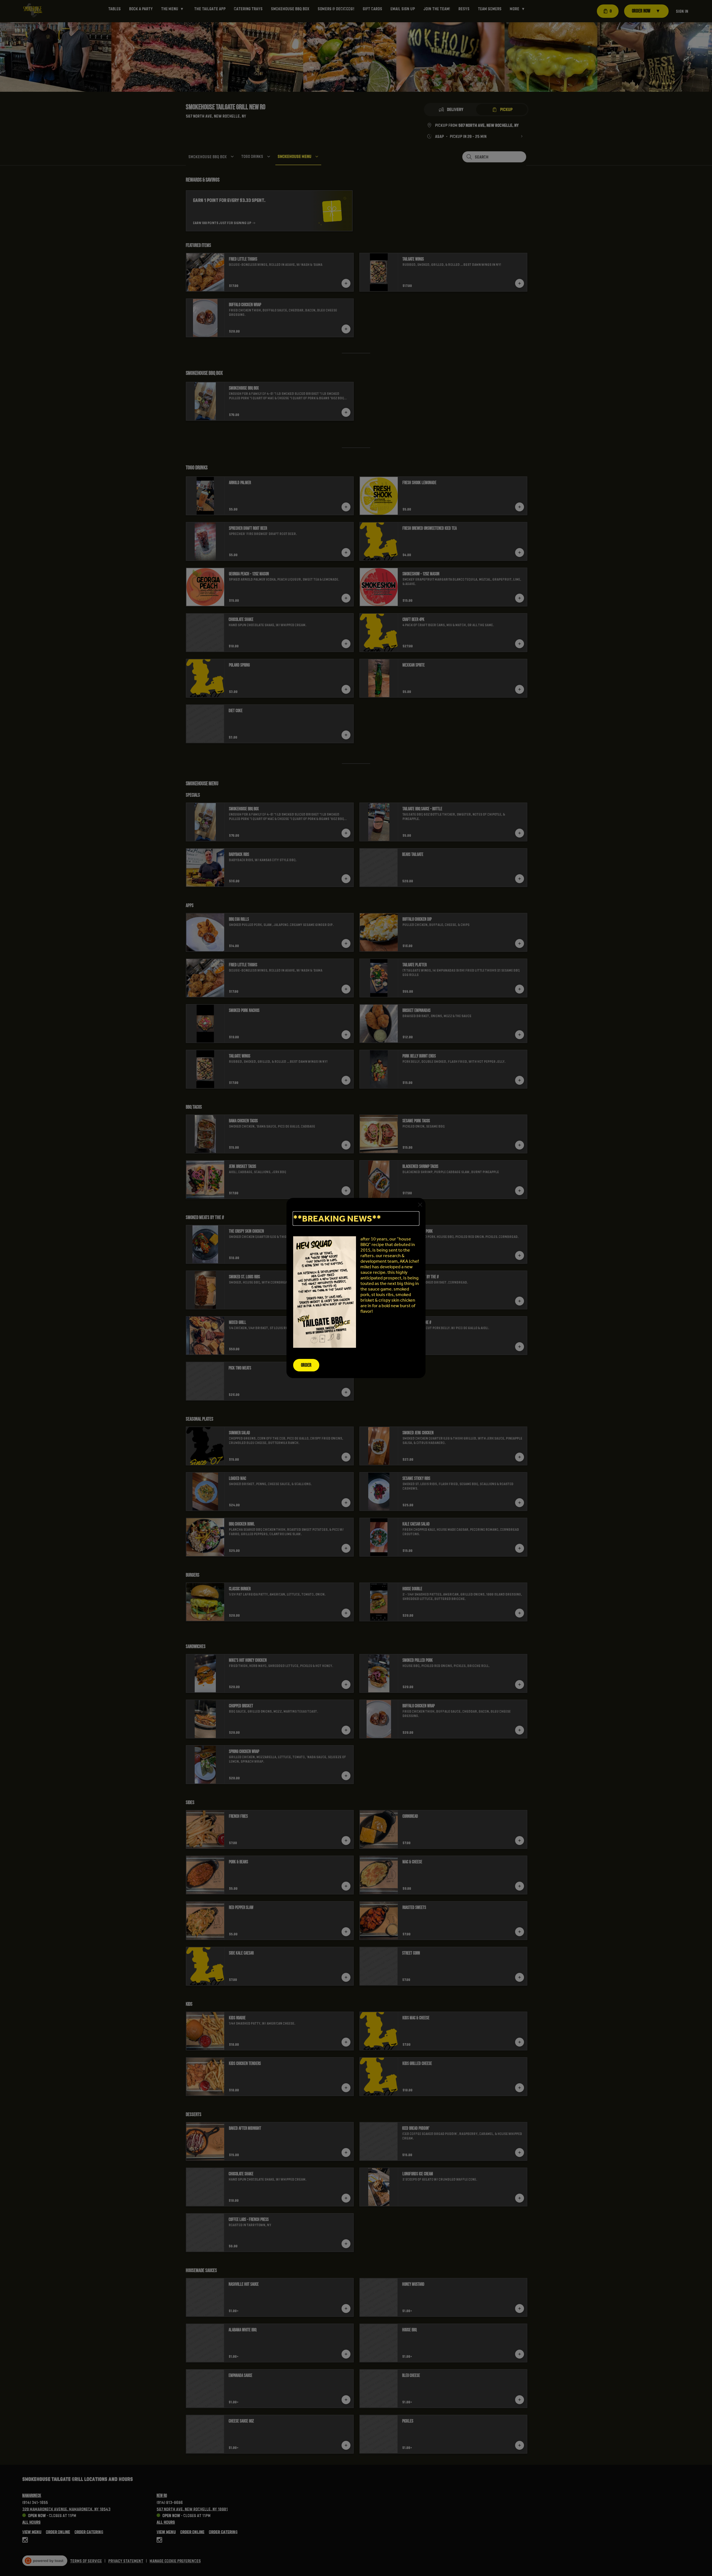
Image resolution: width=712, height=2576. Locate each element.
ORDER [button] (306, 1365)
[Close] (420, 1205)
